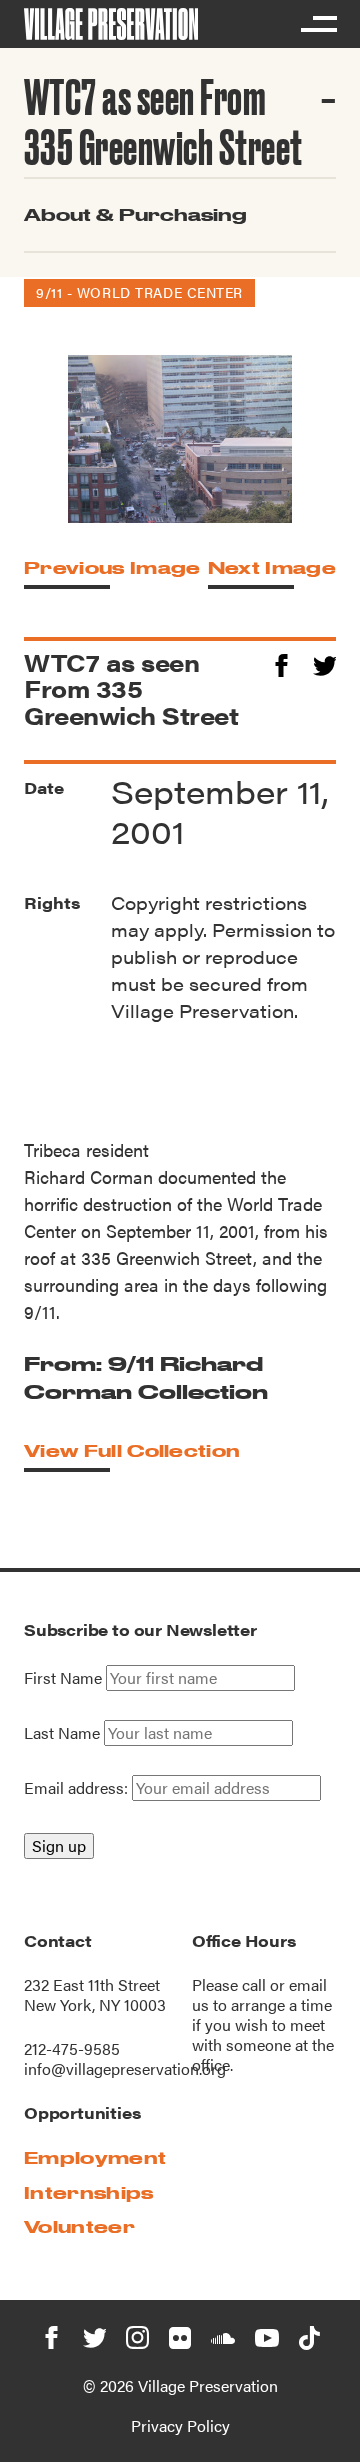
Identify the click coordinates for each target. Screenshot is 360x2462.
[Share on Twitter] (324, 662)
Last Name (62, 1733)
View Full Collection (132, 1450)
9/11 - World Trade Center (139, 292)
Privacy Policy (180, 2425)
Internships (89, 2192)
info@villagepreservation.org (125, 2068)
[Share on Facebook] (281, 662)
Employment (95, 2157)
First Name (63, 1678)
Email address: (78, 1787)
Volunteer (79, 2226)
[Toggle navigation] (318, 24)
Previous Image (112, 567)
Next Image (272, 567)
